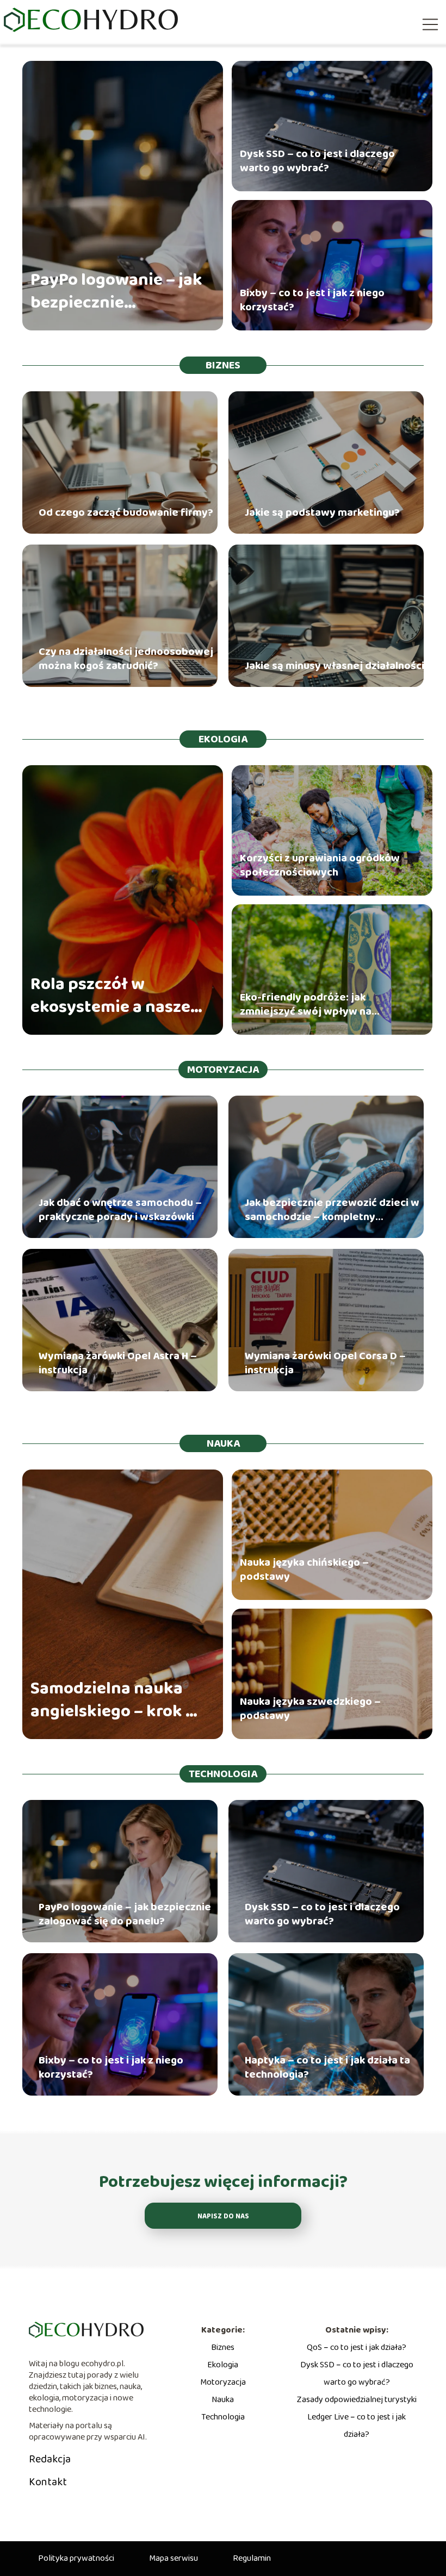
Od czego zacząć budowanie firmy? (126, 512)
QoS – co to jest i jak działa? (357, 2347)
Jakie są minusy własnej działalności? (337, 666)
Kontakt (48, 2482)
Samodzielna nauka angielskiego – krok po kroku (118, 1700)
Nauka (223, 1443)
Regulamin (252, 2558)
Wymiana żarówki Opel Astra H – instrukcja (118, 1363)
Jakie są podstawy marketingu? (322, 512)
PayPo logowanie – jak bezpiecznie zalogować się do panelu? (116, 292)
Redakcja (50, 2459)
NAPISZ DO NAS (223, 2217)
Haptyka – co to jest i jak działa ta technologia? (327, 2067)
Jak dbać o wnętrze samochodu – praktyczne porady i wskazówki (120, 1210)
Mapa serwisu (174, 2558)
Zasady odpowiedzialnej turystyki (357, 2400)
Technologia (223, 1774)
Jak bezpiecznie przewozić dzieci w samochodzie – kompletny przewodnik (332, 1210)
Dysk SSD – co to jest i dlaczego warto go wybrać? (317, 161)
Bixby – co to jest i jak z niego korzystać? (312, 300)
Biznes (223, 365)
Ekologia (223, 739)
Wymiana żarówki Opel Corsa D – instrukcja (325, 1363)
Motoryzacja (223, 1070)
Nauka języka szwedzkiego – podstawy (310, 1709)
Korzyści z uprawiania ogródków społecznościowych (320, 865)
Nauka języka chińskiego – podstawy (304, 1570)
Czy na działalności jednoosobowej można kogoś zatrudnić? (126, 659)
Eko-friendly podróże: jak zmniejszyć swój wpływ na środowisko (306, 1004)
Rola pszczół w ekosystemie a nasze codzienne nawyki (110, 996)
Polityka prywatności (76, 2558)
